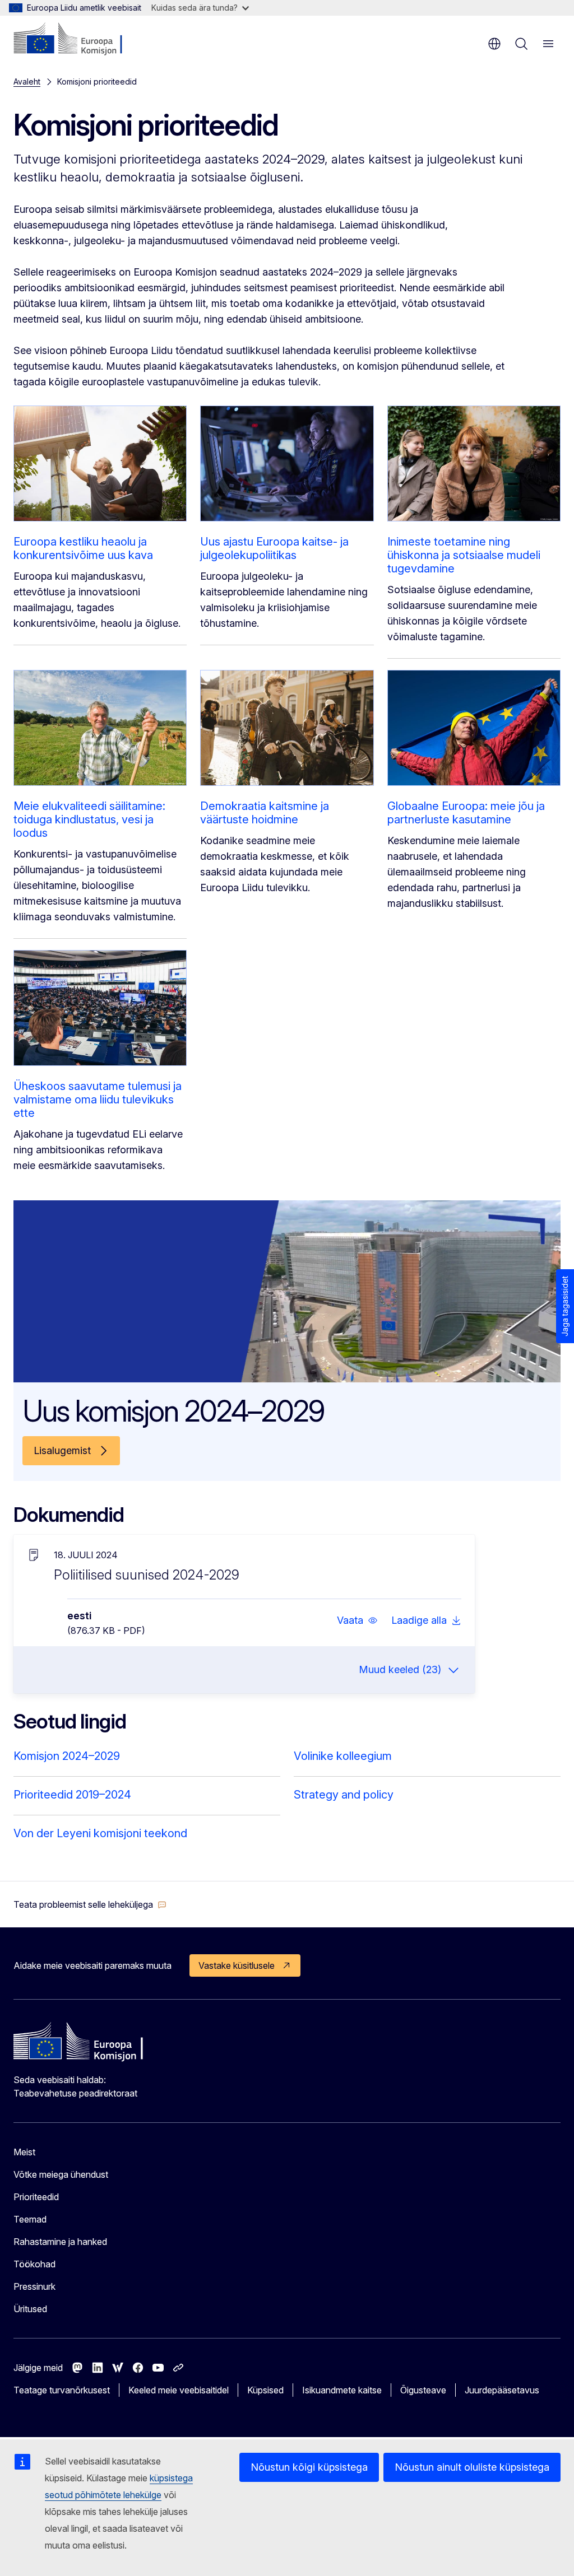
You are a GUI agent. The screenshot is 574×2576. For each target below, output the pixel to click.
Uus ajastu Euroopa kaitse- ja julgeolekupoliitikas (274, 548)
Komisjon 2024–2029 (67, 1756)
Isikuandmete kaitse (342, 2390)
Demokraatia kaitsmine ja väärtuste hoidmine (265, 813)
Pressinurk (34, 2286)
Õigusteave (423, 2390)
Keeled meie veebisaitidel (179, 2390)
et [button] (494, 44)
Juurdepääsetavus (502, 2390)
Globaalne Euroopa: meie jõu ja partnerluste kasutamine (466, 813)
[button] (357, 1620)
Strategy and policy (344, 1795)
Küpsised (265, 2390)
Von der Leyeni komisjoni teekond (100, 1833)
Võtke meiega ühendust (61, 2174)
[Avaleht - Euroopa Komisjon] (82, 39)
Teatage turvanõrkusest (62, 2390)
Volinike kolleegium (343, 1756)
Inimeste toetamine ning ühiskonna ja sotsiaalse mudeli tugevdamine (464, 555)
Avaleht (27, 81)
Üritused (30, 2309)
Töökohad (34, 2264)
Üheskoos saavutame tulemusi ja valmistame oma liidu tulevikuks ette (98, 1100)
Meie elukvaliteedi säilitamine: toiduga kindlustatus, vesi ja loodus (89, 819)
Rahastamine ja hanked (60, 2242)
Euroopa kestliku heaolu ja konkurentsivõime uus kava (83, 548)
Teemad (30, 2219)
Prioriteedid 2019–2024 (72, 1795)
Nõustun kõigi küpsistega (309, 2467)
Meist (24, 2152)
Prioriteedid (36, 2197)
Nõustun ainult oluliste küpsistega (472, 2467)
